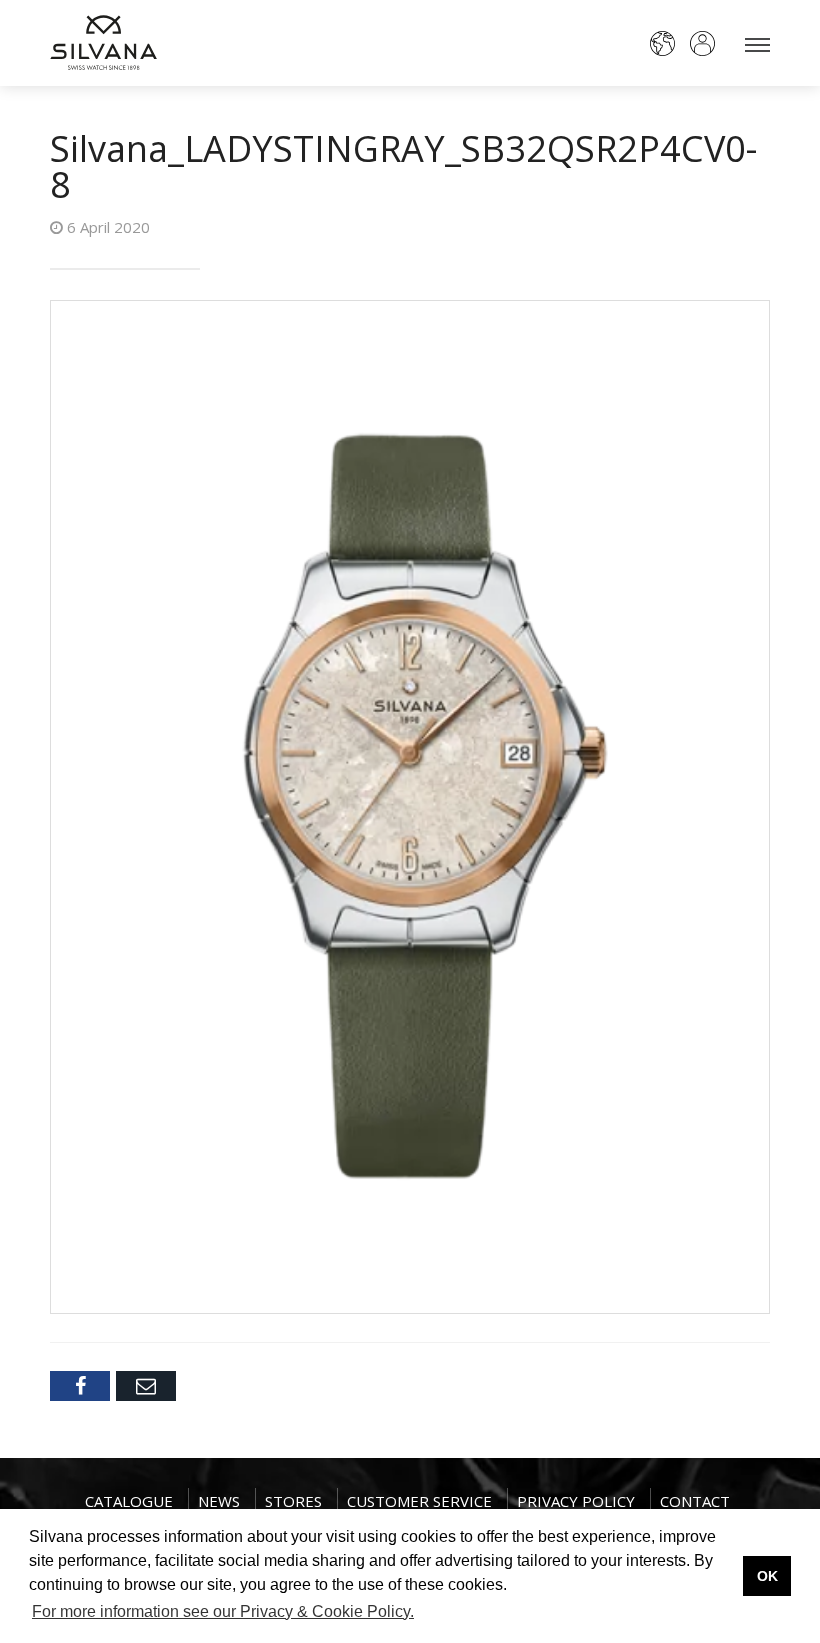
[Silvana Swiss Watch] (103, 42)
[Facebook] (80, 1386)
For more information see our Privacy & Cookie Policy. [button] (223, 1611)
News (219, 1501)
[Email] (146, 1386)
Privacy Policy (576, 1501)
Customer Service (419, 1501)
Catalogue (129, 1501)
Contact (695, 1501)
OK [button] (767, 1576)
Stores (293, 1501)
